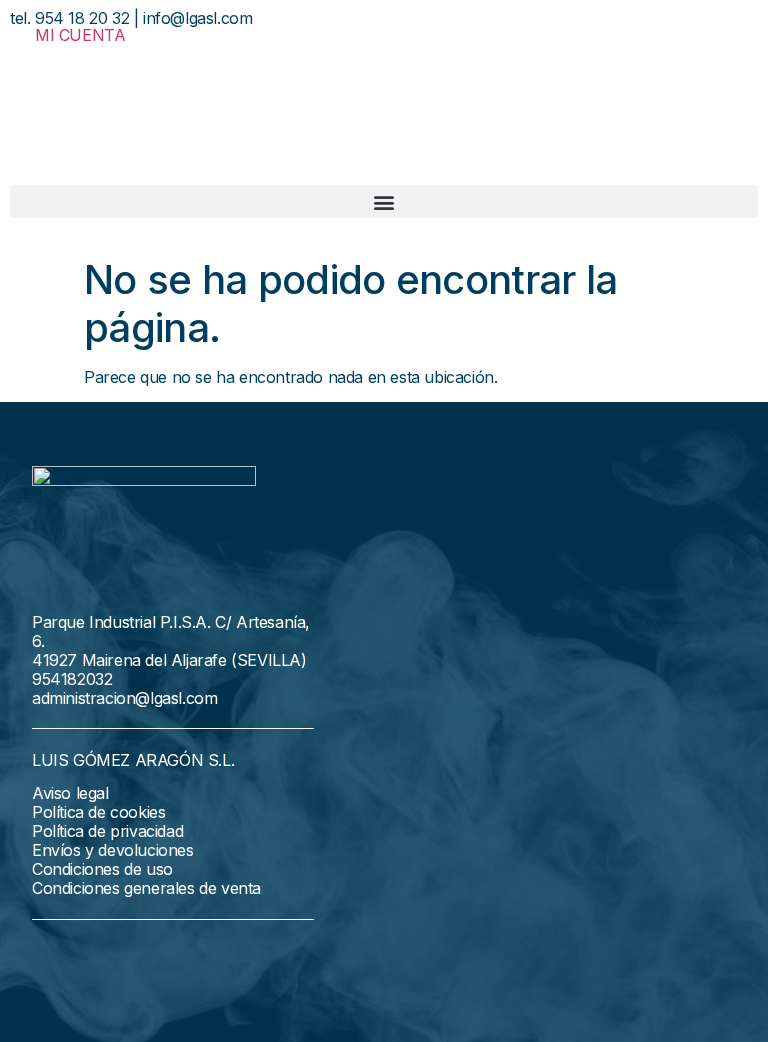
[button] (384, 201)
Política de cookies (98, 812)
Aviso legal (70, 793)
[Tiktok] (146, 957)
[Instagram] (100, 957)
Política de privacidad (107, 831)
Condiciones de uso (102, 869)
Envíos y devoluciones (113, 850)
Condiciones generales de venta (146, 888)
